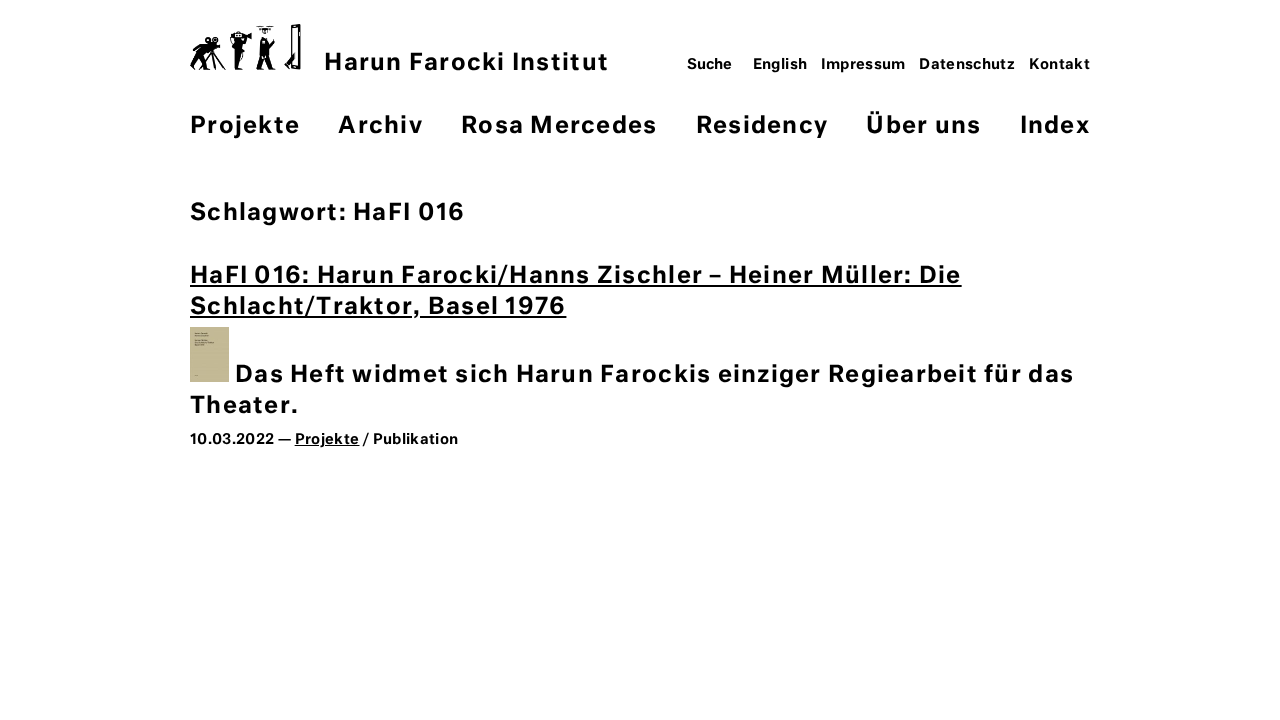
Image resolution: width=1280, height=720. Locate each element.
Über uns (923, 126)
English (780, 65)
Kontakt (1060, 65)
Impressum (863, 65)
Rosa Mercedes (559, 126)
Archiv (380, 126)
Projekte (245, 126)
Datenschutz (967, 65)
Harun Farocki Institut (466, 63)
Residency (762, 126)
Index (1055, 126)
